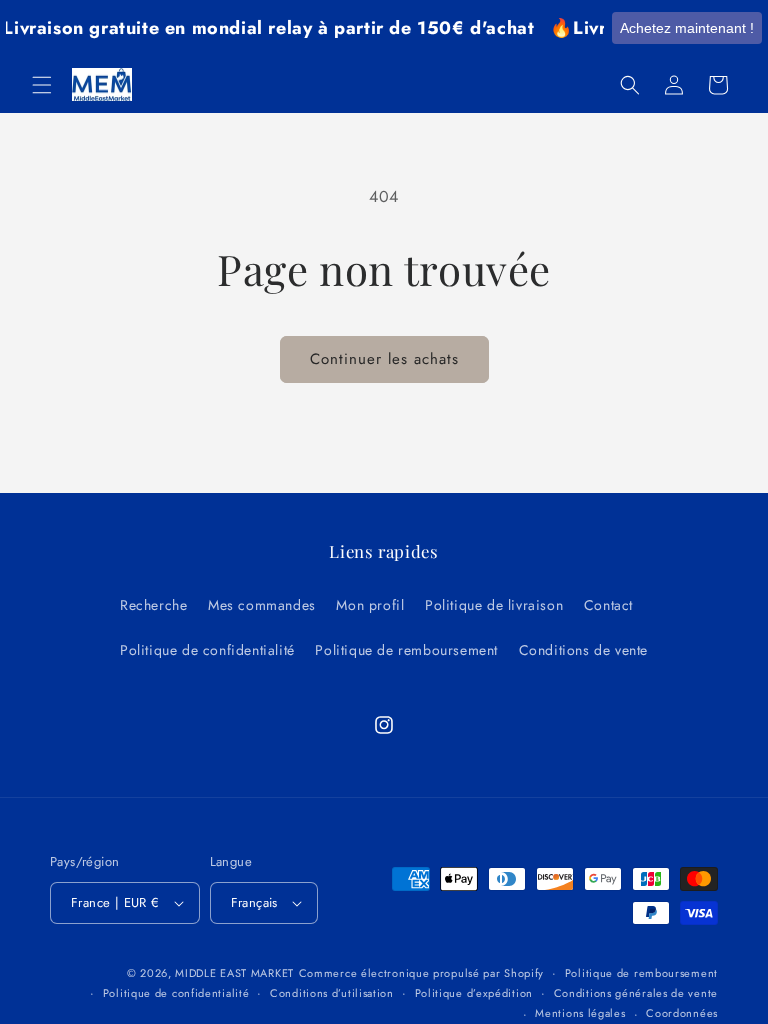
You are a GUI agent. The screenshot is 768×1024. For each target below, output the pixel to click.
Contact (608, 605)
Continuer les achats (384, 359)
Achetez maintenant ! (687, 28)
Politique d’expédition (474, 993)
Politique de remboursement (406, 650)
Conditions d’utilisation (332, 993)
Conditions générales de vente (636, 993)
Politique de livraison (494, 605)
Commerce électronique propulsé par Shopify (421, 973)
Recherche (153, 605)
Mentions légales (580, 1013)
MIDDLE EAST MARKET (234, 973)
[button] (42, 85)
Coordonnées (682, 1013)
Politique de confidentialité (207, 650)
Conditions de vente (583, 650)
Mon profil (370, 605)
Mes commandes (262, 605)
